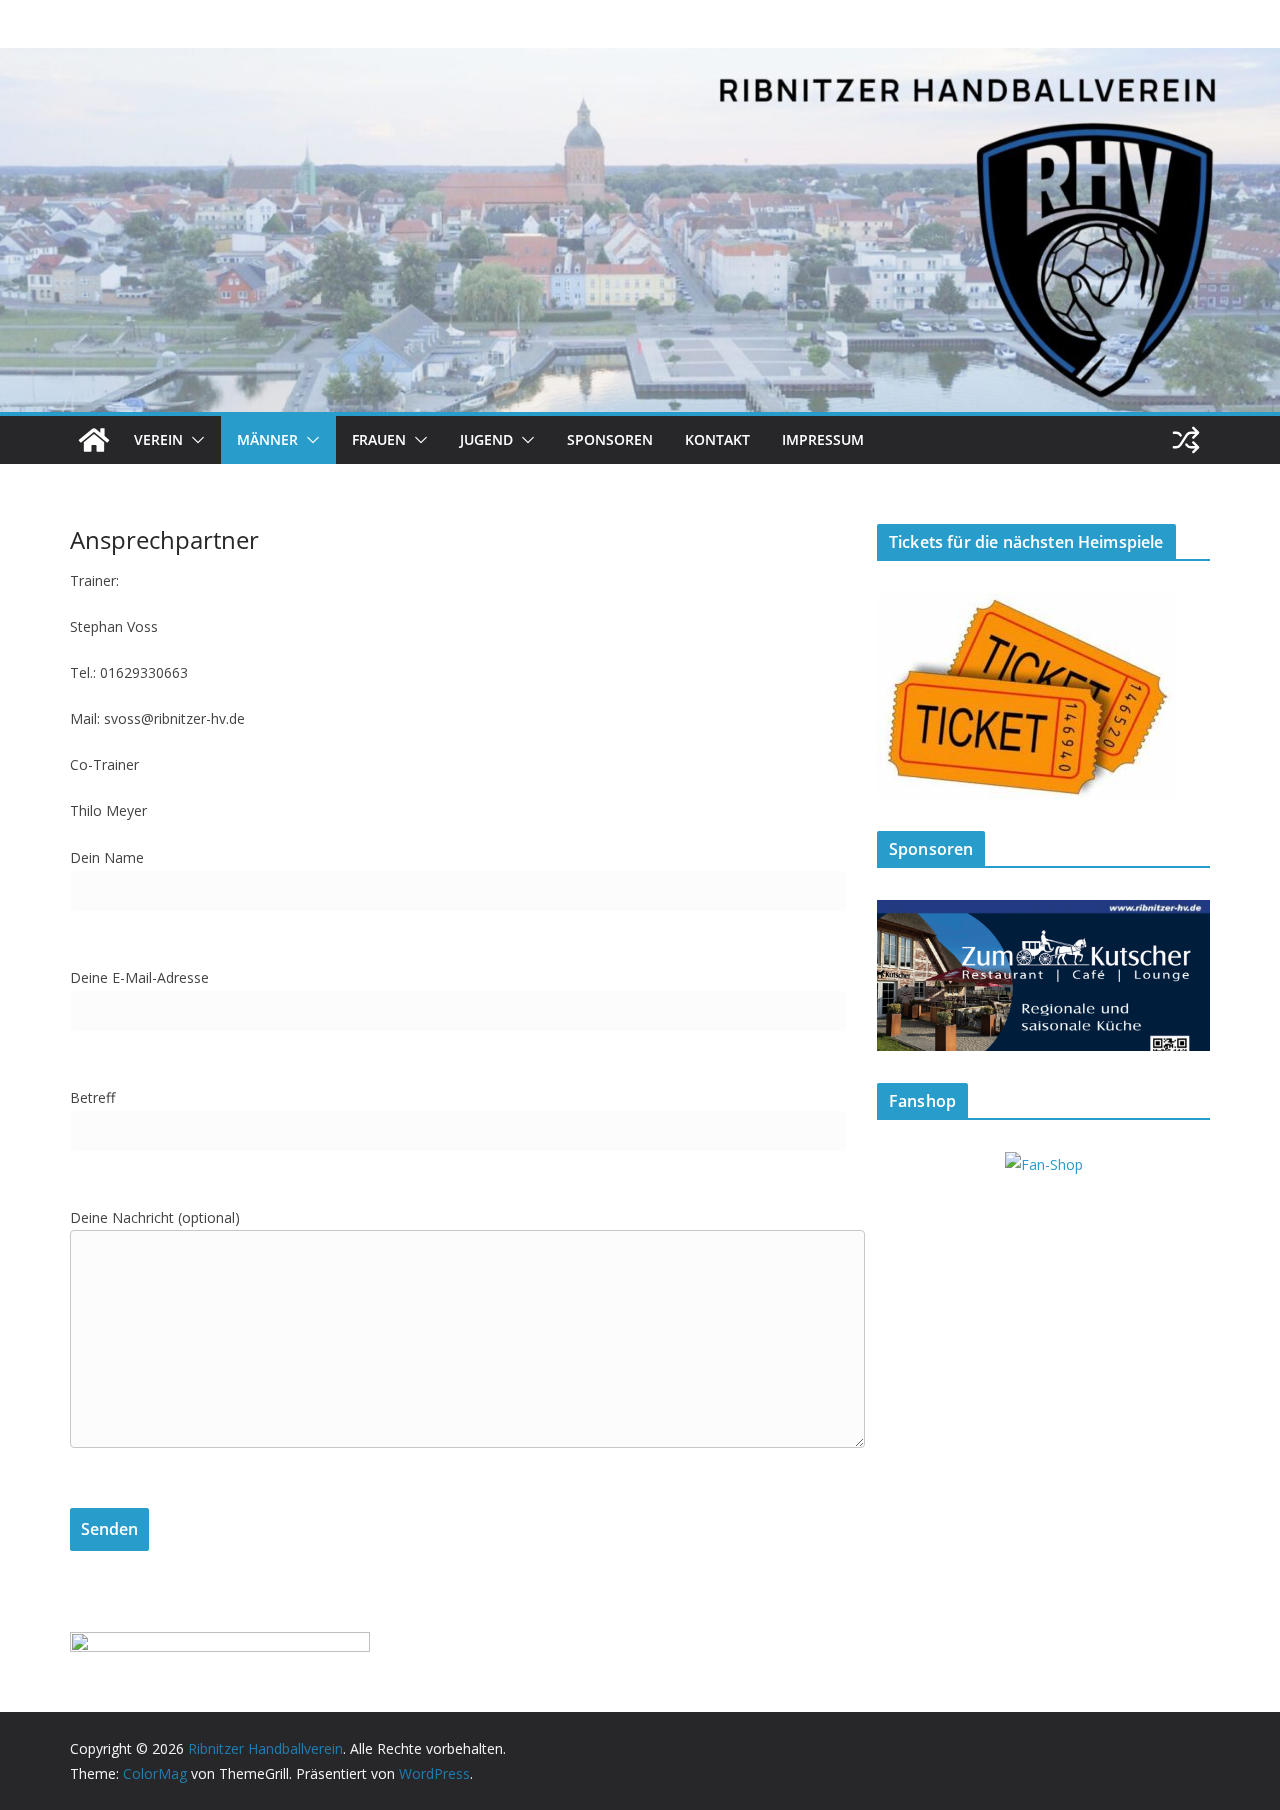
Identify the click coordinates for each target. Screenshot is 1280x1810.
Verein (158, 439)
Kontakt (717, 439)
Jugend (486, 439)
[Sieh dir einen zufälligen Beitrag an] (1186, 440)
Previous (902, 971)
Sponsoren (610, 439)
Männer (267, 439)
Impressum (823, 439)
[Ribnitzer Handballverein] (94, 440)
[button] (194, 440)
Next (1185, 971)
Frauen (379, 439)
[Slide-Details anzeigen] (1043, 975)
